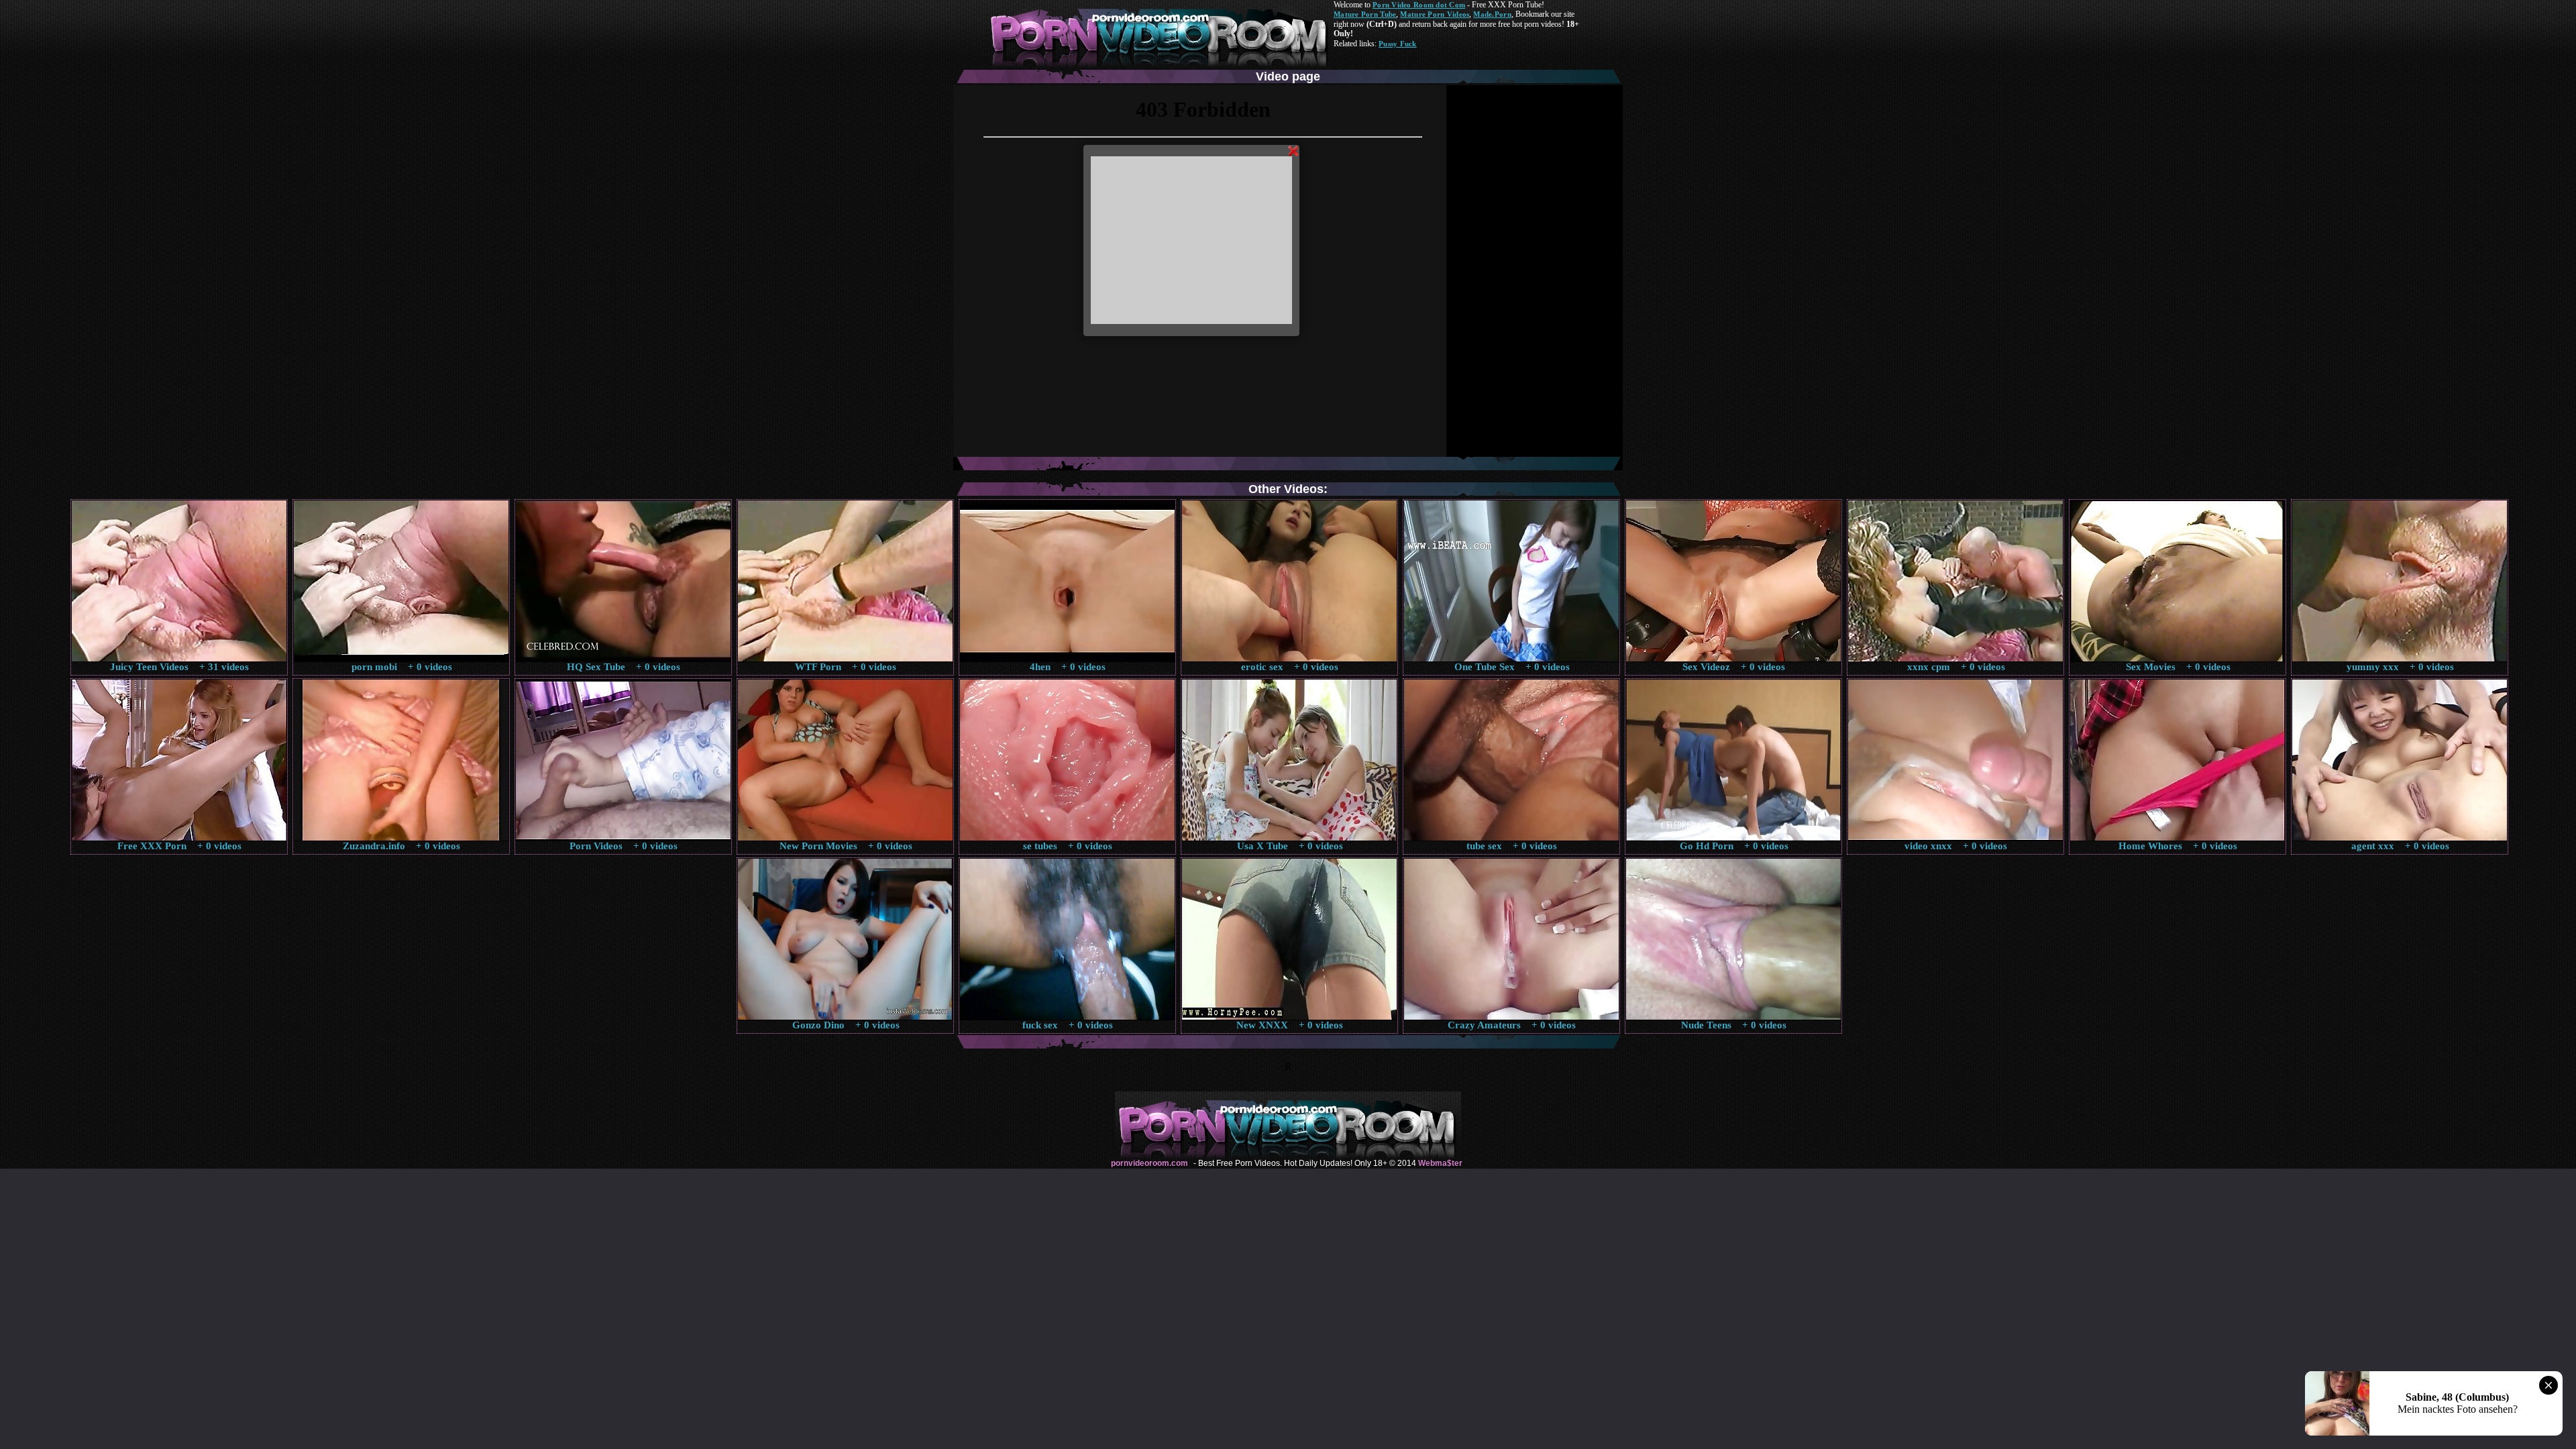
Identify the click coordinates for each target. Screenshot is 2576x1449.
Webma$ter (1440, 1163)
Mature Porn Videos (1435, 14)
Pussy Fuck (1398, 44)
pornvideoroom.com (1149, 1163)
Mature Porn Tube (1365, 14)
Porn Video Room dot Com (1419, 5)
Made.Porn (1492, 14)
